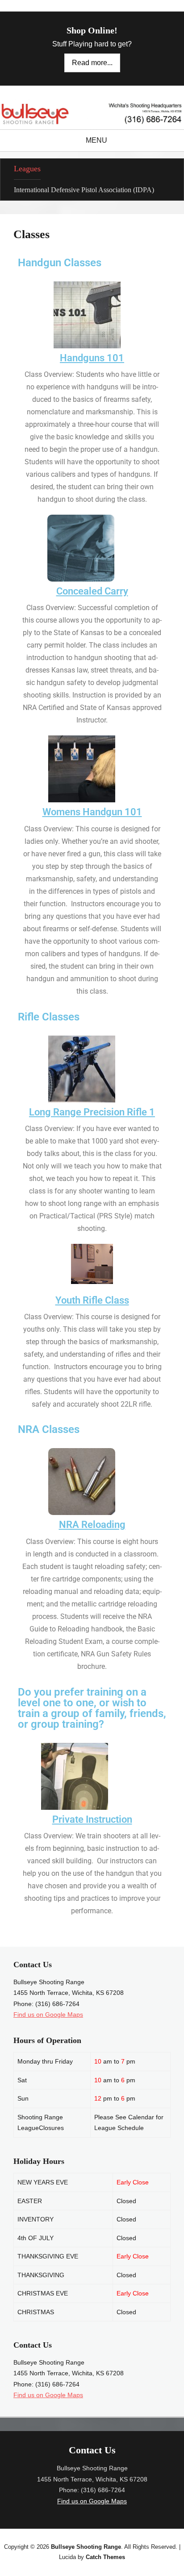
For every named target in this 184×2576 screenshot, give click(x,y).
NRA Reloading (92, 1525)
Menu (96, 140)
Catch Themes (105, 2557)
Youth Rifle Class (92, 1300)
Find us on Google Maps (48, 2015)
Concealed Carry (92, 591)
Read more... (92, 63)
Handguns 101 (92, 358)
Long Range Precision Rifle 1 (92, 1112)
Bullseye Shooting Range (86, 2547)
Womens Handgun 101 (92, 812)
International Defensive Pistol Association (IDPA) (84, 190)
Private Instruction (92, 1819)
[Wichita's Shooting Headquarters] (92, 114)
